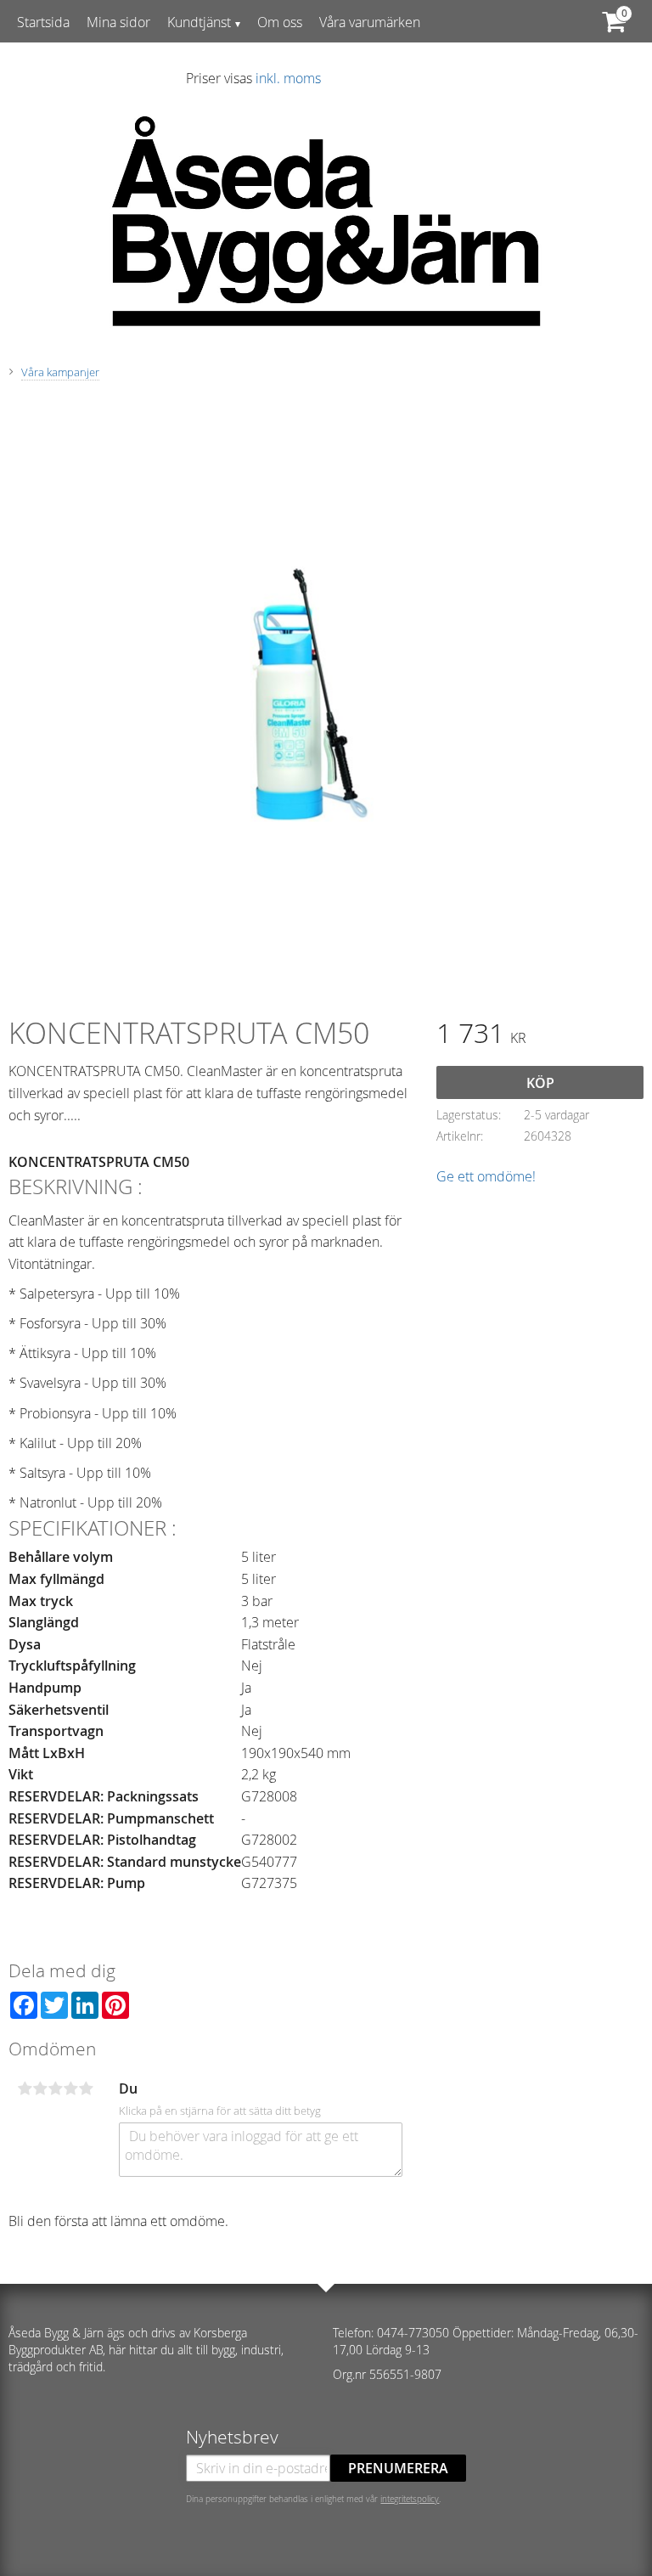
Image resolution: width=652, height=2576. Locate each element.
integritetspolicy (410, 2499)
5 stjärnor (86, 2088)
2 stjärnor (40, 2088)
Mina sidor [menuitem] (118, 22)
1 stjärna (25, 2088)
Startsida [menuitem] (43, 22)
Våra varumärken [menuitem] (370, 22)
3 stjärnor (55, 2088)
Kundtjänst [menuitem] (199, 22)
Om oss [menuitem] (280, 22)
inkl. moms (288, 78)
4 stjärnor (70, 2088)
